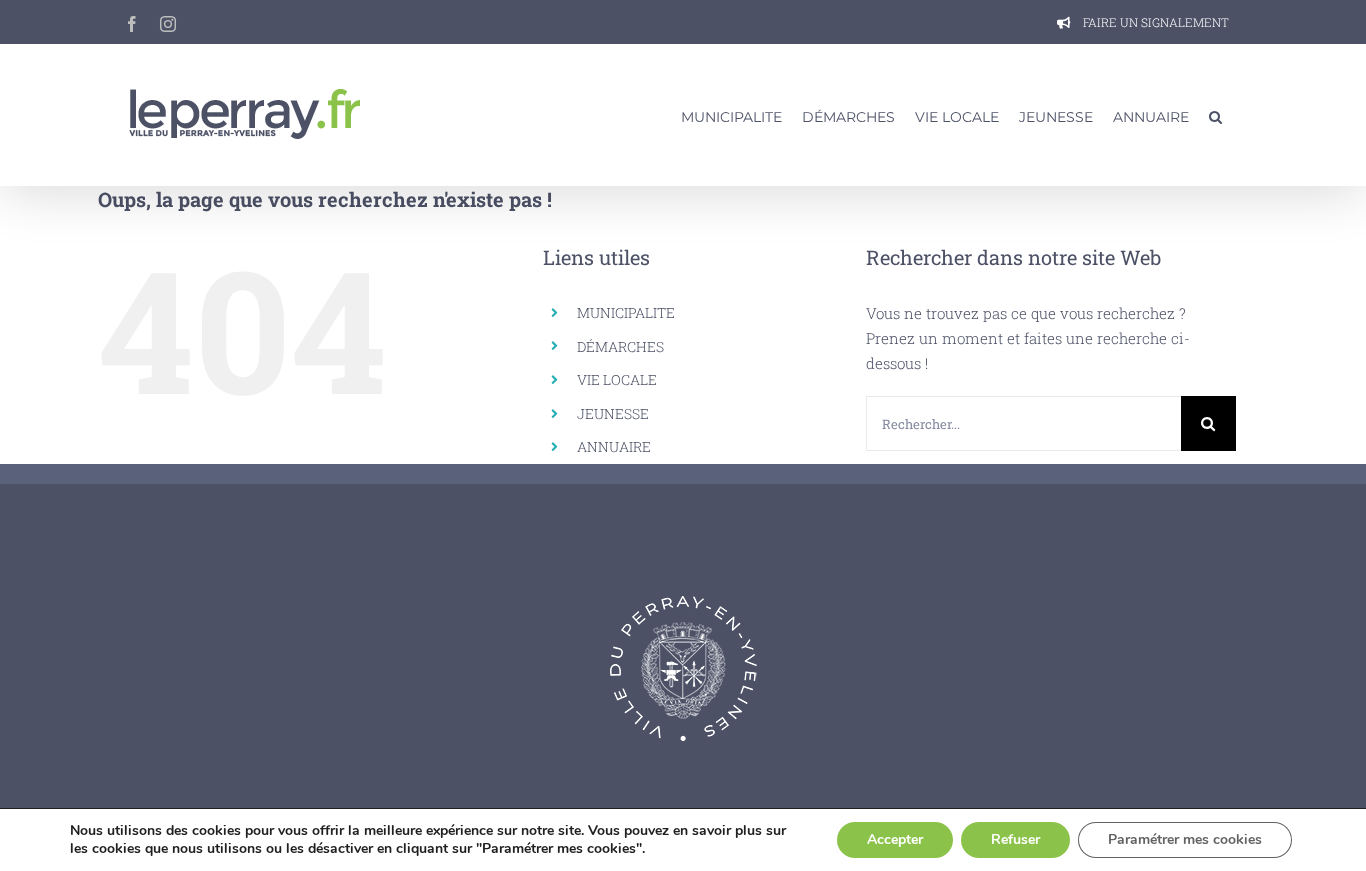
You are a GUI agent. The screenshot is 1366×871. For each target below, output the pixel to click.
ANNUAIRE (614, 446)
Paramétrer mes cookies (1185, 839)
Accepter (895, 839)
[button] (1215, 115)
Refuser (1015, 839)
